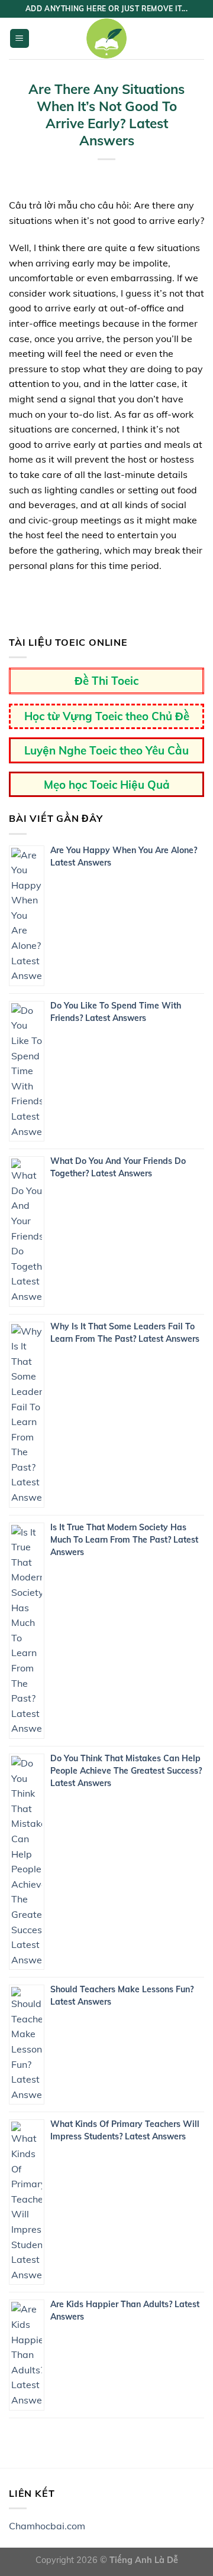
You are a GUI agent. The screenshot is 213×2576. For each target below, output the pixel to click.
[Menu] (20, 39)
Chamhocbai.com (47, 2526)
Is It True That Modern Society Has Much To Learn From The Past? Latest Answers (124, 1540)
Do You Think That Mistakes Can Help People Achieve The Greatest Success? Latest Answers (126, 1771)
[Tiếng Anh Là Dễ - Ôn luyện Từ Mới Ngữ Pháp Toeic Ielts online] (106, 38)
